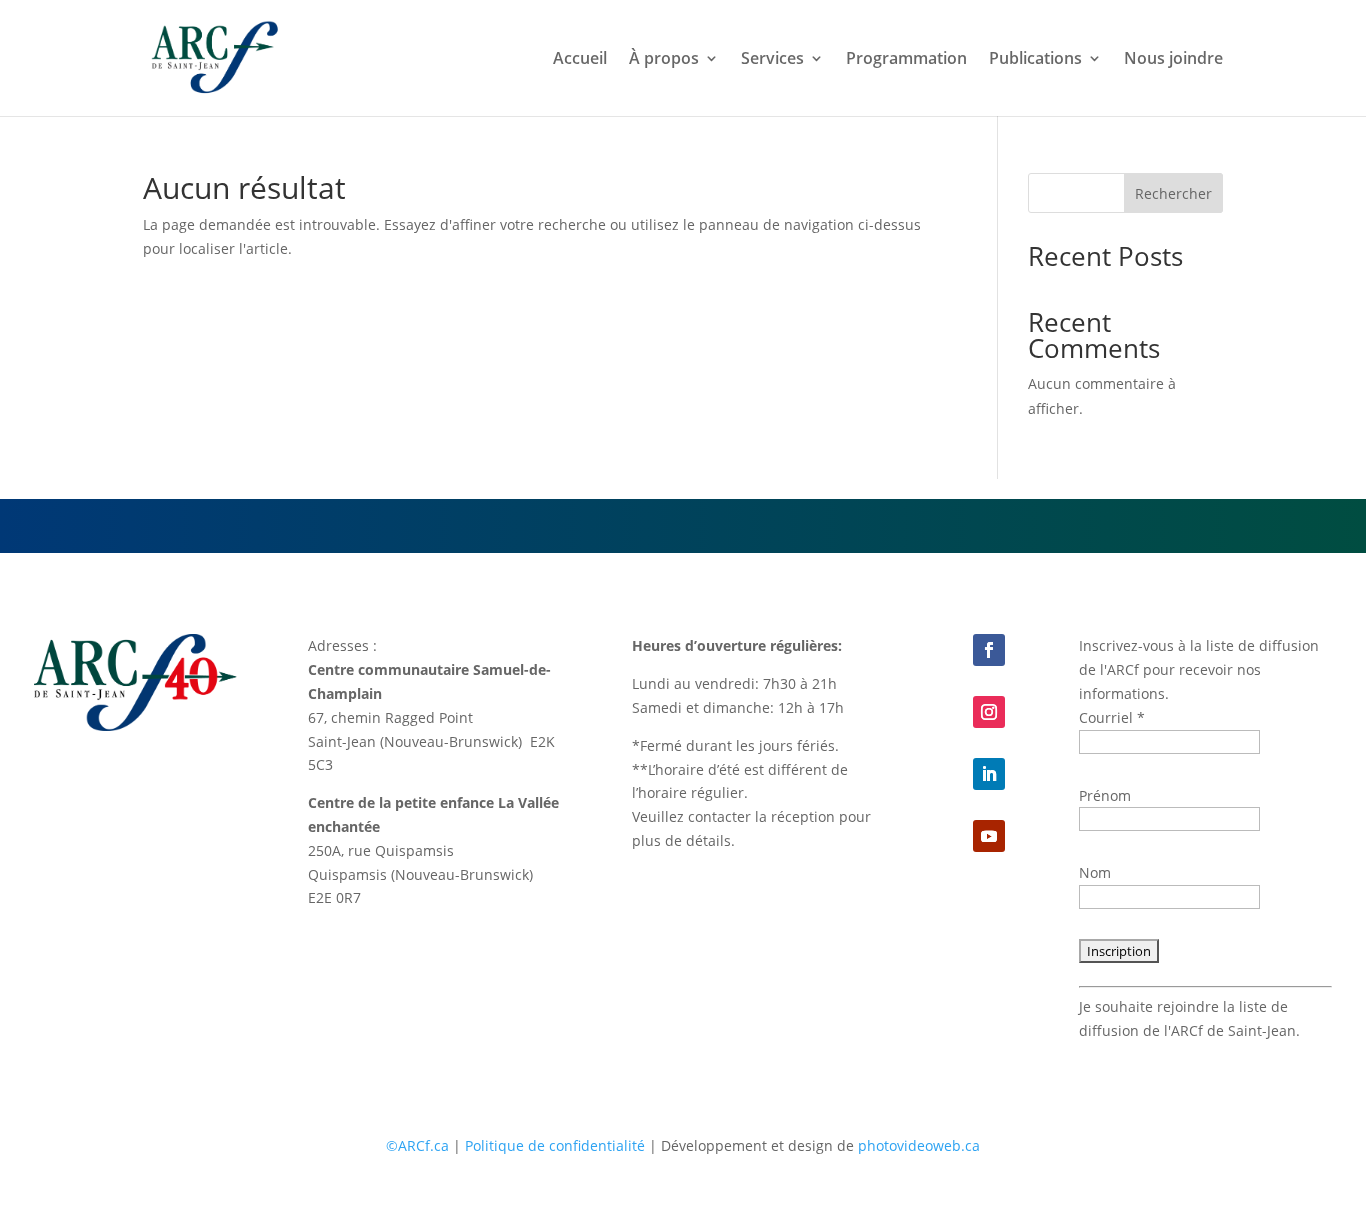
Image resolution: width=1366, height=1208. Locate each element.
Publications (1035, 60)
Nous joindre (1173, 60)
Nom (1095, 872)
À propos (664, 60)
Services (772, 60)
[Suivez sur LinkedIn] (989, 774)
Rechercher (1173, 193)
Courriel (1112, 717)
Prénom (1105, 795)
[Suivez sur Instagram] (989, 712)
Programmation (906, 60)
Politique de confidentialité (555, 1145)
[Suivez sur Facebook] (989, 650)
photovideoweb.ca (919, 1145)
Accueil (580, 60)
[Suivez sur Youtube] (989, 836)
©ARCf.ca (417, 1145)
